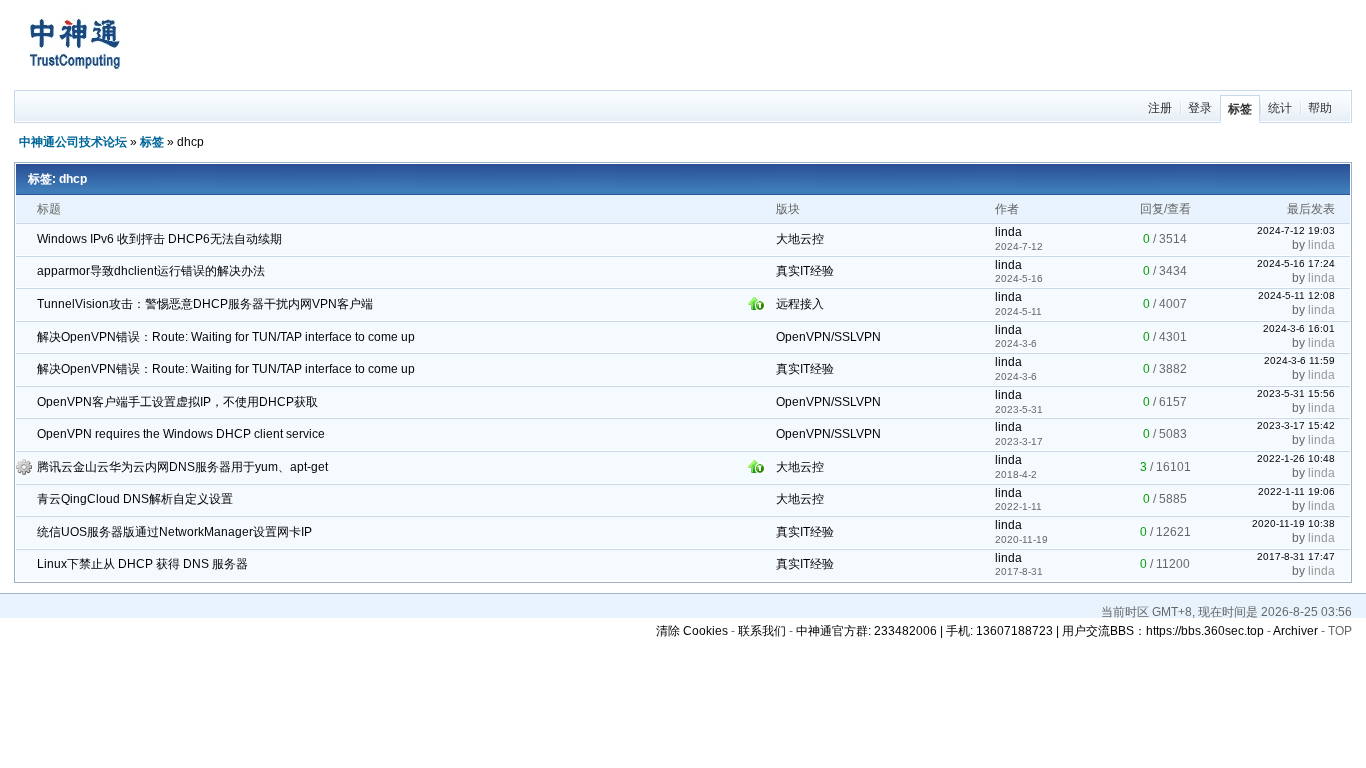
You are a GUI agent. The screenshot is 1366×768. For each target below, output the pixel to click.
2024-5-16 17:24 (1296, 263)
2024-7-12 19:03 (1296, 230)
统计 (1280, 108)
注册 (1160, 108)
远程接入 (800, 304)
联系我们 (762, 631)
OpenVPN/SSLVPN (828, 337)
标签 (1240, 109)
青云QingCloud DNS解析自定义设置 (135, 499)
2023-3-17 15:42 (1296, 425)
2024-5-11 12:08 (1296, 295)
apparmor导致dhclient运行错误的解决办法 (151, 271)
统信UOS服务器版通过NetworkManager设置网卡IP (174, 532)
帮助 (1320, 108)
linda (1008, 232)
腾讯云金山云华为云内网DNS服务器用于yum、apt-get (182, 467)
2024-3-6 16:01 (1299, 328)
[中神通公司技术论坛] (74, 81)
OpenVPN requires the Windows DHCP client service (181, 434)
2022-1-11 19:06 (1296, 491)
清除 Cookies (692, 631)
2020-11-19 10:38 (1293, 523)
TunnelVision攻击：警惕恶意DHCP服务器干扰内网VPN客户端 (205, 304)
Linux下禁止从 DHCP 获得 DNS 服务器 (142, 564)
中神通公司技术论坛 (73, 142)
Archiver (1295, 631)
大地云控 (800, 239)
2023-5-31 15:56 (1296, 393)
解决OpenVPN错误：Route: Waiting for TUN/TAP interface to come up (226, 337)
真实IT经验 (805, 271)
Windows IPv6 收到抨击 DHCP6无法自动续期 (159, 239)
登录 (1200, 108)
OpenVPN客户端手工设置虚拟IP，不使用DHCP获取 (177, 402)
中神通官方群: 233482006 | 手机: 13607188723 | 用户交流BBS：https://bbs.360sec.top (1030, 631)
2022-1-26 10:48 (1296, 458)
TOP (1340, 631)
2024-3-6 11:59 (1299, 360)
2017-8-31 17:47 (1296, 556)
